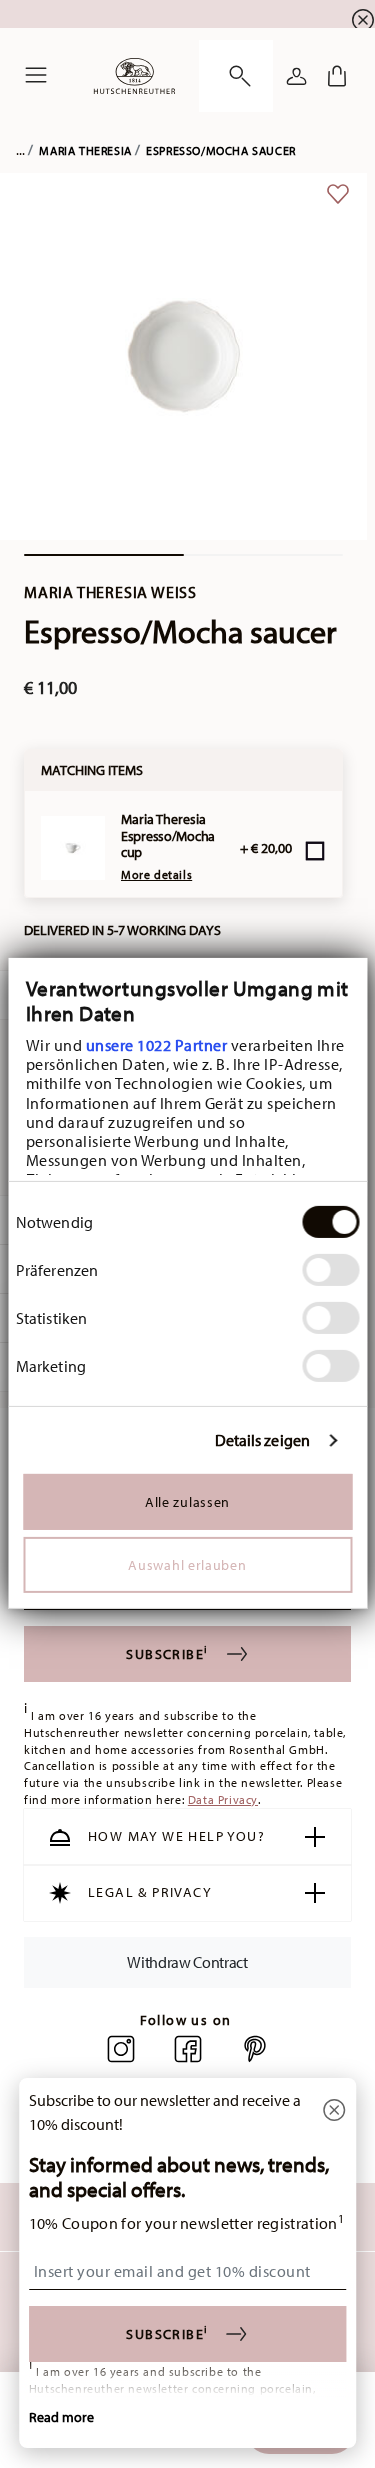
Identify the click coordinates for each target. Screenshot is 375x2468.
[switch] (330, 1270)
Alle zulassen (187, 1501)
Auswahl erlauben (187, 1564)
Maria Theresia (85, 150)
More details (156, 874)
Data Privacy (223, 1799)
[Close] (334, 2111)
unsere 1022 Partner (156, 1045)
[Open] (236, 76)
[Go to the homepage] (134, 76)
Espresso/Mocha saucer (221, 150)
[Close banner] (363, 20)
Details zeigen (262, 1440)
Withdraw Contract (187, 1962)
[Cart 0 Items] (337, 76)
